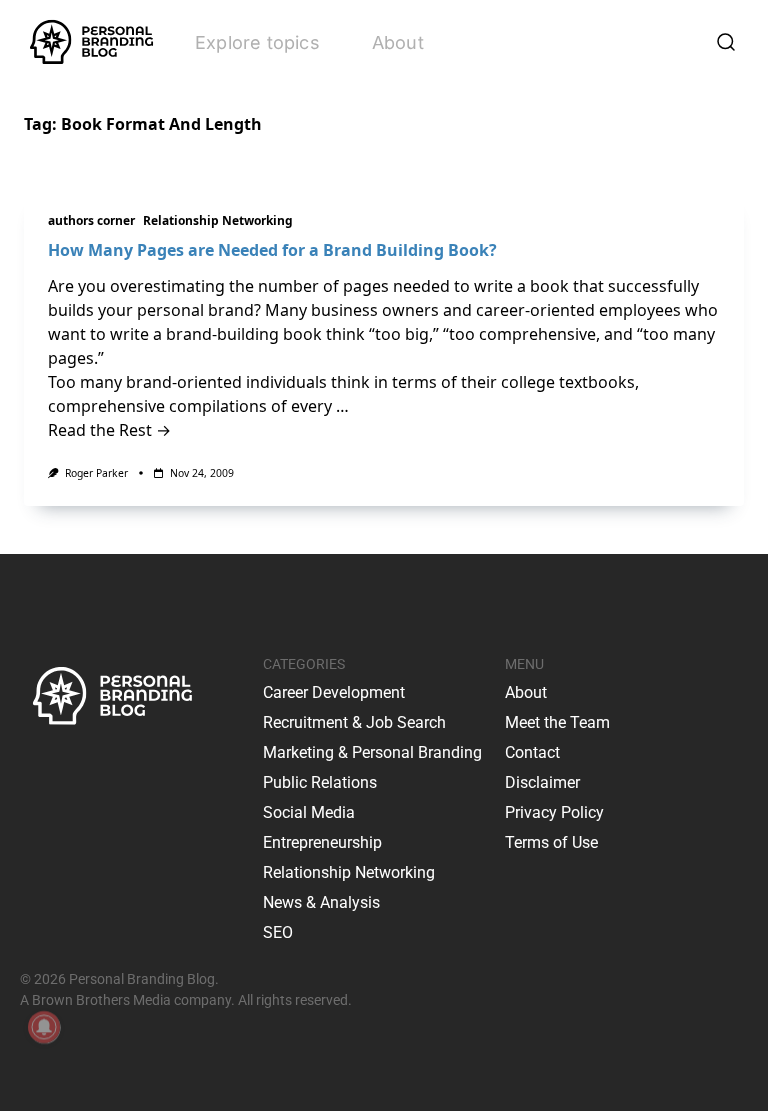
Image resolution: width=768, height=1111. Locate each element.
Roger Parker (96, 473)
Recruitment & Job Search (354, 722)
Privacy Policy (554, 812)
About (398, 42)
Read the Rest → (109, 430)
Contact (532, 752)
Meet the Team (557, 722)
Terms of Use (551, 842)
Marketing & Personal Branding (372, 752)
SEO (278, 932)
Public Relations (320, 782)
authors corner (91, 220)
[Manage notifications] (44, 1027)
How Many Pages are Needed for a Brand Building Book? (272, 250)
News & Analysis (321, 902)
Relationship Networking (218, 220)
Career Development (334, 692)
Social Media (309, 812)
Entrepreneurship (322, 842)
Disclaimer (542, 782)
